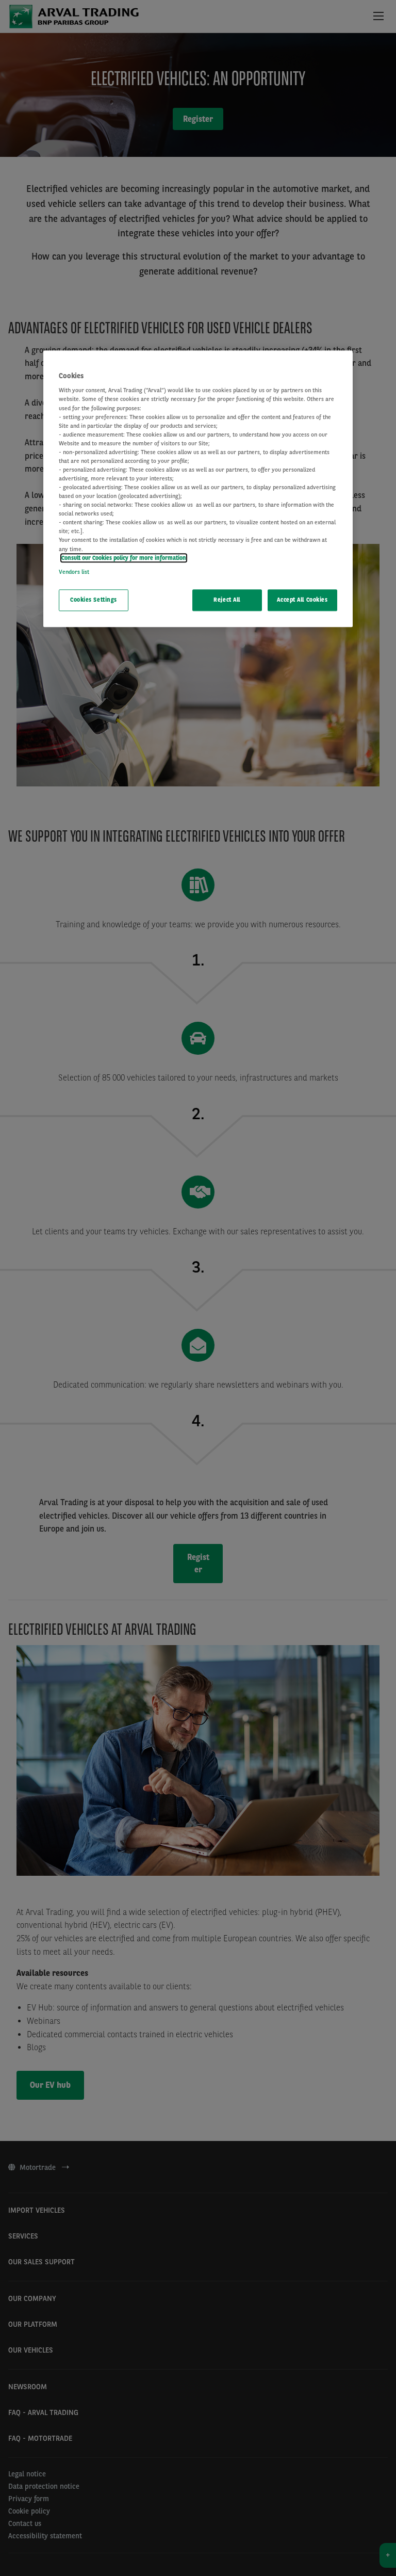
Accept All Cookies (302, 600)
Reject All (227, 600)
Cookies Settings (94, 600)
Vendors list (74, 572)
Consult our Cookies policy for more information (124, 558)
